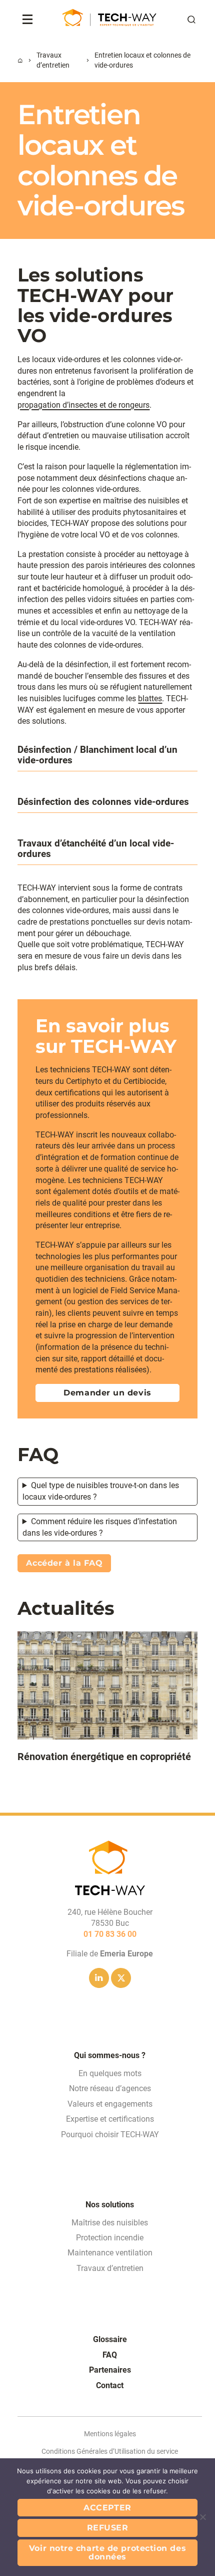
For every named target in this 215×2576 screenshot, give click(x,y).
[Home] (20, 61)
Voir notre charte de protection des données (107, 2553)
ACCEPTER (107, 2508)
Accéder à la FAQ (64, 1563)
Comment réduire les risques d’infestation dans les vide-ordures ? (100, 1527)
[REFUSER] (202, 2517)
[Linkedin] (99, 1978)
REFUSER (108, 2528)
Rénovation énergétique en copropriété (104, 1757)
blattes (150, 698)
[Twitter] (121, 1978)
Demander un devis (107, 1393)
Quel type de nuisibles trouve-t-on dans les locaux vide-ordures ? (101, 1491)
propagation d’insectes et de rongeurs (83, 405)
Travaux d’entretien (53, 60)
